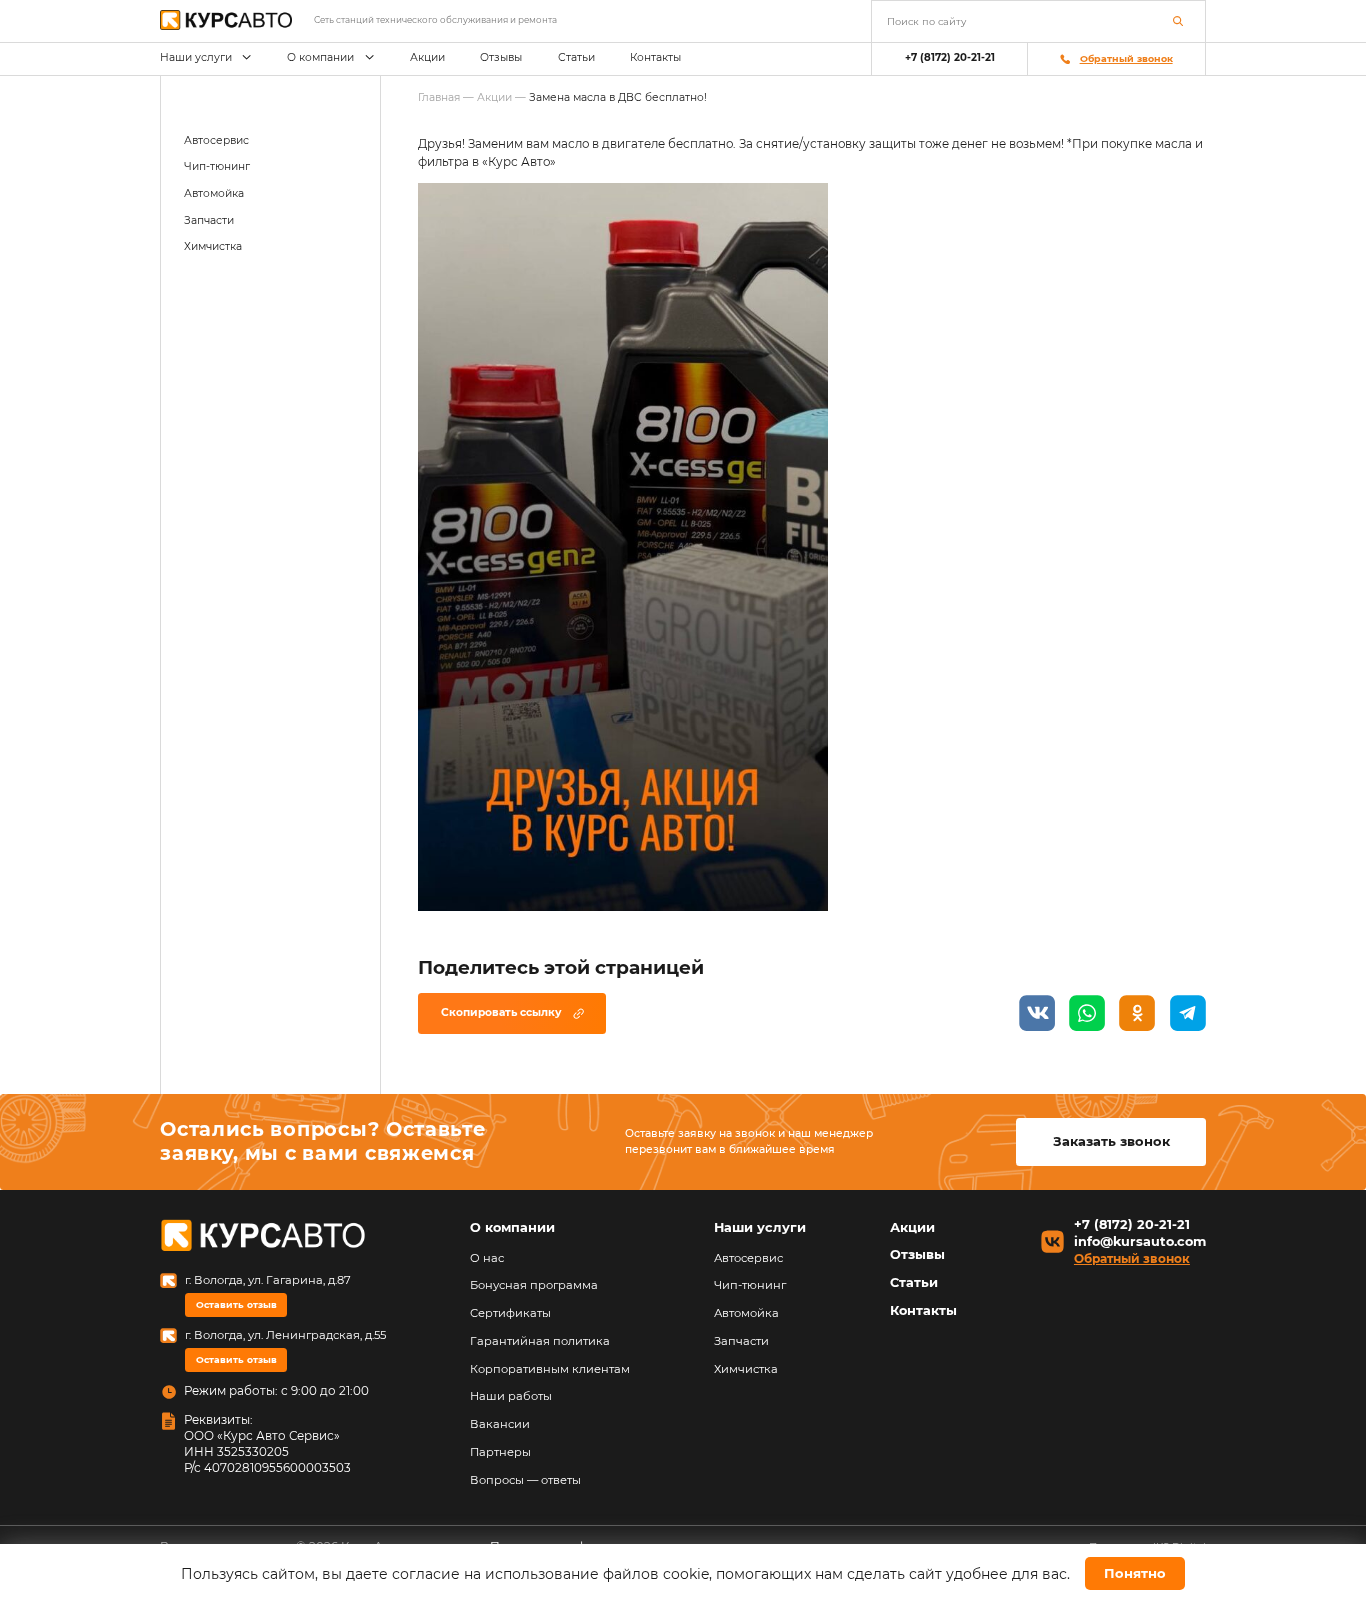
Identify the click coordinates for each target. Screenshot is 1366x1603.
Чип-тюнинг (217, 166)
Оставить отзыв (236, 1304)
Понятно (1135, 1573)
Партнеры (500, 1452)
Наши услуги (196, 57)
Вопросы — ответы (525, 1480)
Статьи (576, 57)
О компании (320, 57)
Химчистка (213, 246)
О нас (487, 1258)
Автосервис (216, 140)
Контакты (655, 57)
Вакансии (500, 1424)
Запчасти (209, 220)
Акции (427, 57)
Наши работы (511, 1396)
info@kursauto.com (1140, 1242)
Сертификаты (510, 1313)
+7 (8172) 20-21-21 (950, 57)
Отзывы (501, 57)
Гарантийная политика (540, 1341)
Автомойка (214, 193)
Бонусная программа (534, 1285)
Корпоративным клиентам (550, 1369)
